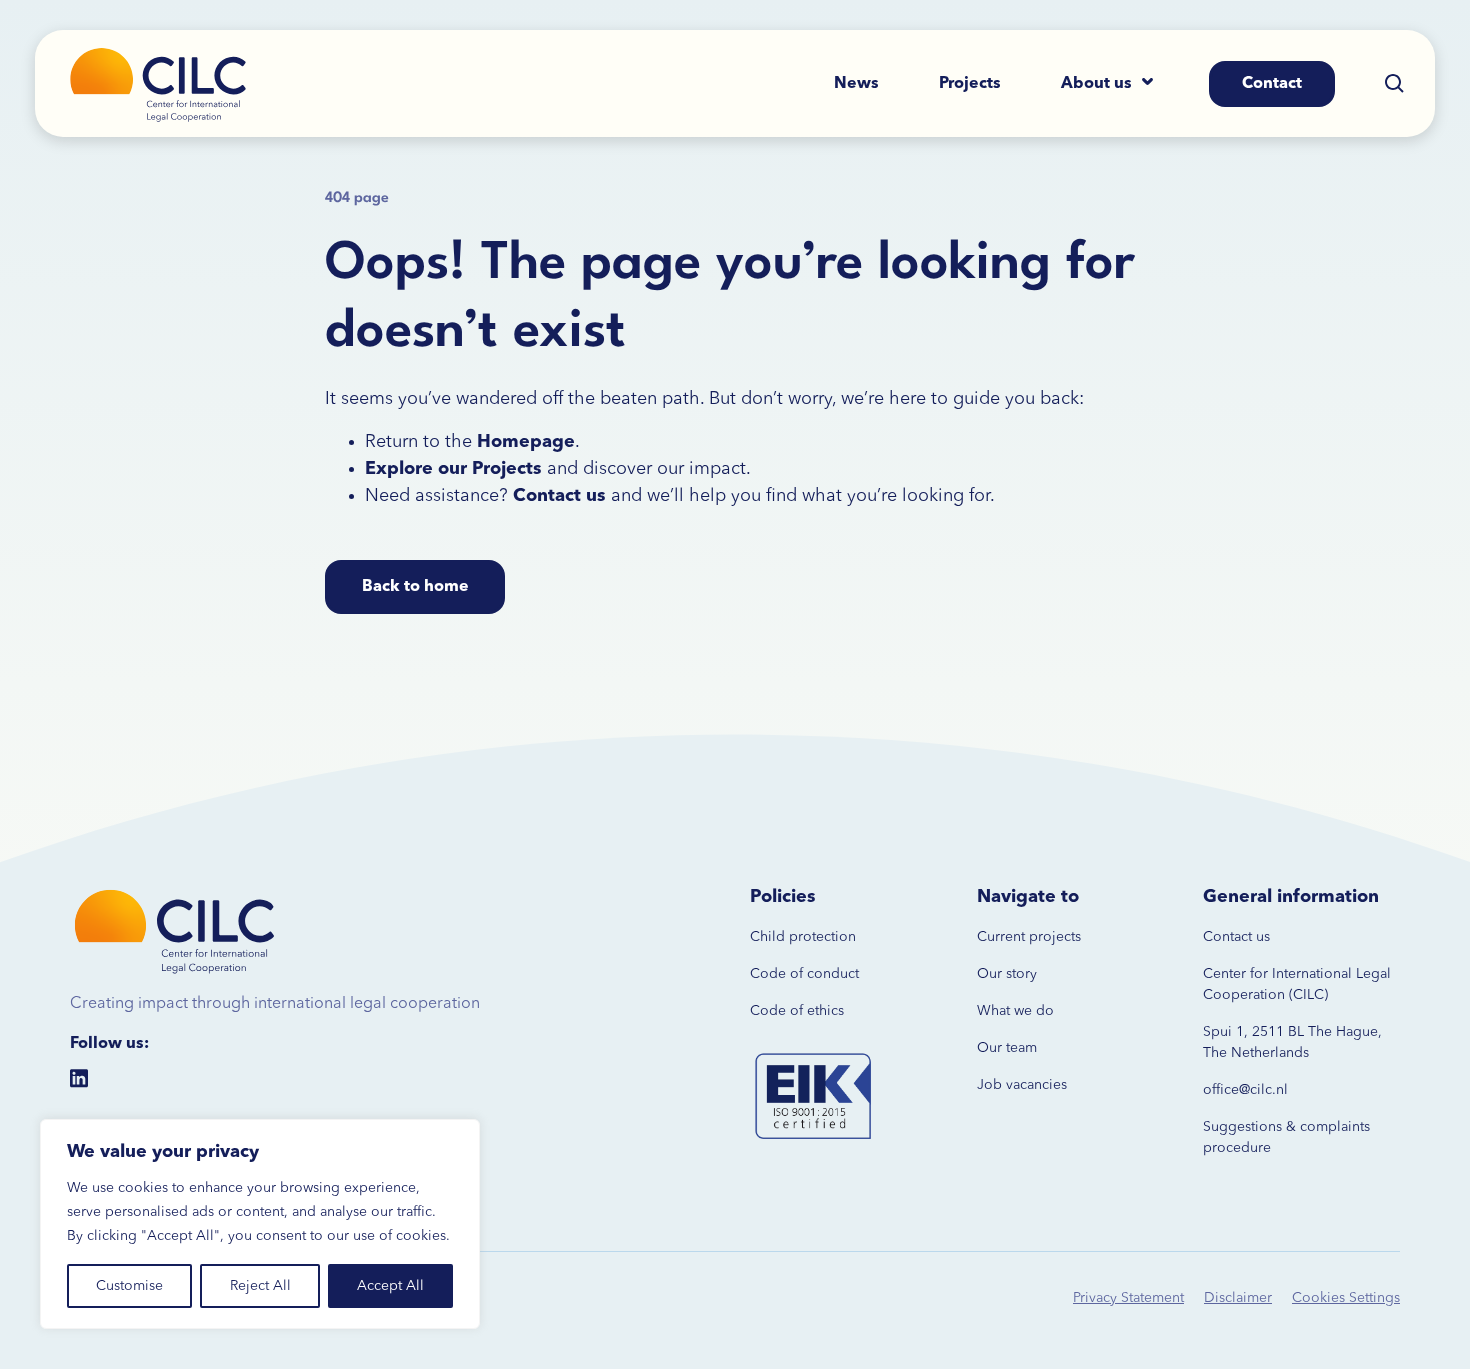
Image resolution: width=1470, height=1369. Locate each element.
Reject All (260, 1286)
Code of (776, 974)
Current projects (1029, 937)
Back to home (415, 587)
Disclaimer (1238, 1298)
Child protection (803, 937)
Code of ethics (797, 1011)
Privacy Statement (1128, 1298)
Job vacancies (1022, 1085)
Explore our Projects (453, 469)
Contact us (1236, 937)
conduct (831, 974)
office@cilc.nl (1245, 1090)
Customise (129, 1286)
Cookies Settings (1346, 1298)
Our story (1007, 974)
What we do (1015, 1011)
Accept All (390, 1286)
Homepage (526, 442)
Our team (1007, 1048)
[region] (260, 1224)
